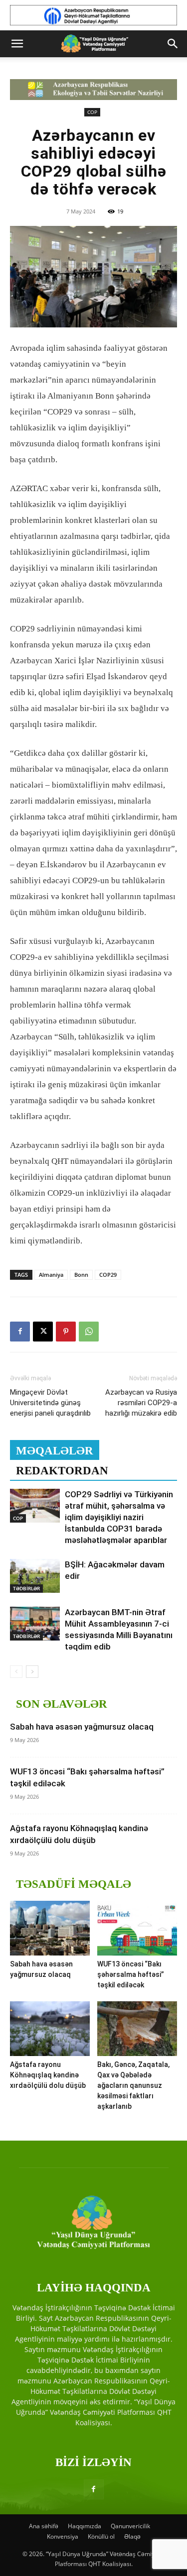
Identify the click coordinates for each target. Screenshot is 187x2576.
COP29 (108, 1275)
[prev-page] (16, 1672)
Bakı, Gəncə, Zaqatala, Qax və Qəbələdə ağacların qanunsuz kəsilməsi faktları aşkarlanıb (133, 2085)
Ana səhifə (44, 2526)
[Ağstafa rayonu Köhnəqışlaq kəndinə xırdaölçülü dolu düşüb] (50, 2029)
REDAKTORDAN (62, 1471)
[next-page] (32, 1672)
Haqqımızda (85, 2526)
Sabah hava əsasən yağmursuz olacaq (82, 1727)
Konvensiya (63, 2536)
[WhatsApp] (89, 1332)
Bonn (81, 1275)
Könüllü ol (101, 2536)
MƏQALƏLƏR (55, 1451)
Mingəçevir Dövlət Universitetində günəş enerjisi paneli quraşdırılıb (50, 1403)
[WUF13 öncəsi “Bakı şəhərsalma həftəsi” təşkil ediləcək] (137, 1928)
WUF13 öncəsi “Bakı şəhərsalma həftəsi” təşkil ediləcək (131, 1974)
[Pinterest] (66, 1332)
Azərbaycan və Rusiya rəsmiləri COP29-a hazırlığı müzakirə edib (141, 1403)
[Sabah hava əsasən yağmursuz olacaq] (50, 1928)
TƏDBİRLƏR (26, 1588)
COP (92, 112)
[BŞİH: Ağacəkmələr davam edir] (35, 1576)
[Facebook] (20, 1332)
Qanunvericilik (130, 2526)
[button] (17, 44)
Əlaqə (132, 2536)
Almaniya (51, 1275)
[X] (43, 1332)
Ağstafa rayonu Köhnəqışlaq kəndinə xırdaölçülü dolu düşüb (48, 2075)
